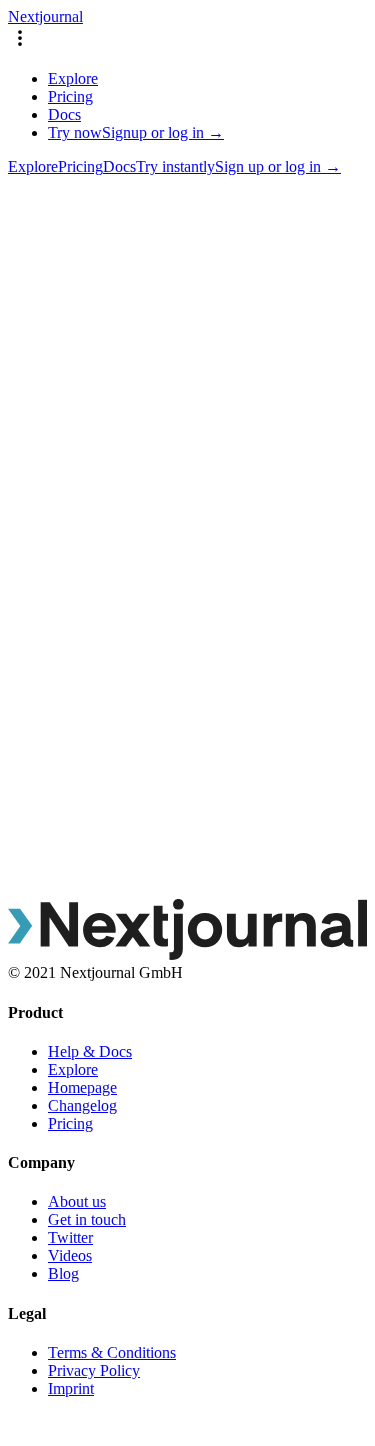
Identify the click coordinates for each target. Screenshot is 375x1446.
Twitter (70, 1237)
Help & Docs (90, 1051)
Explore (73, 78)
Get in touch (87, 1219)
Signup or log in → (163, 132)
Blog (63, 1273)
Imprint (71, 1388)
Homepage (82, 1087)
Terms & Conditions (112, 1352)
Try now (75, 132)
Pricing (70, 96)
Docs (64, 114)
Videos (70, 1255)
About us (77, 1201)
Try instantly (175, 166)
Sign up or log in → (278, 166)
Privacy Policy (94, 1370)
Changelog (82, 1105)
